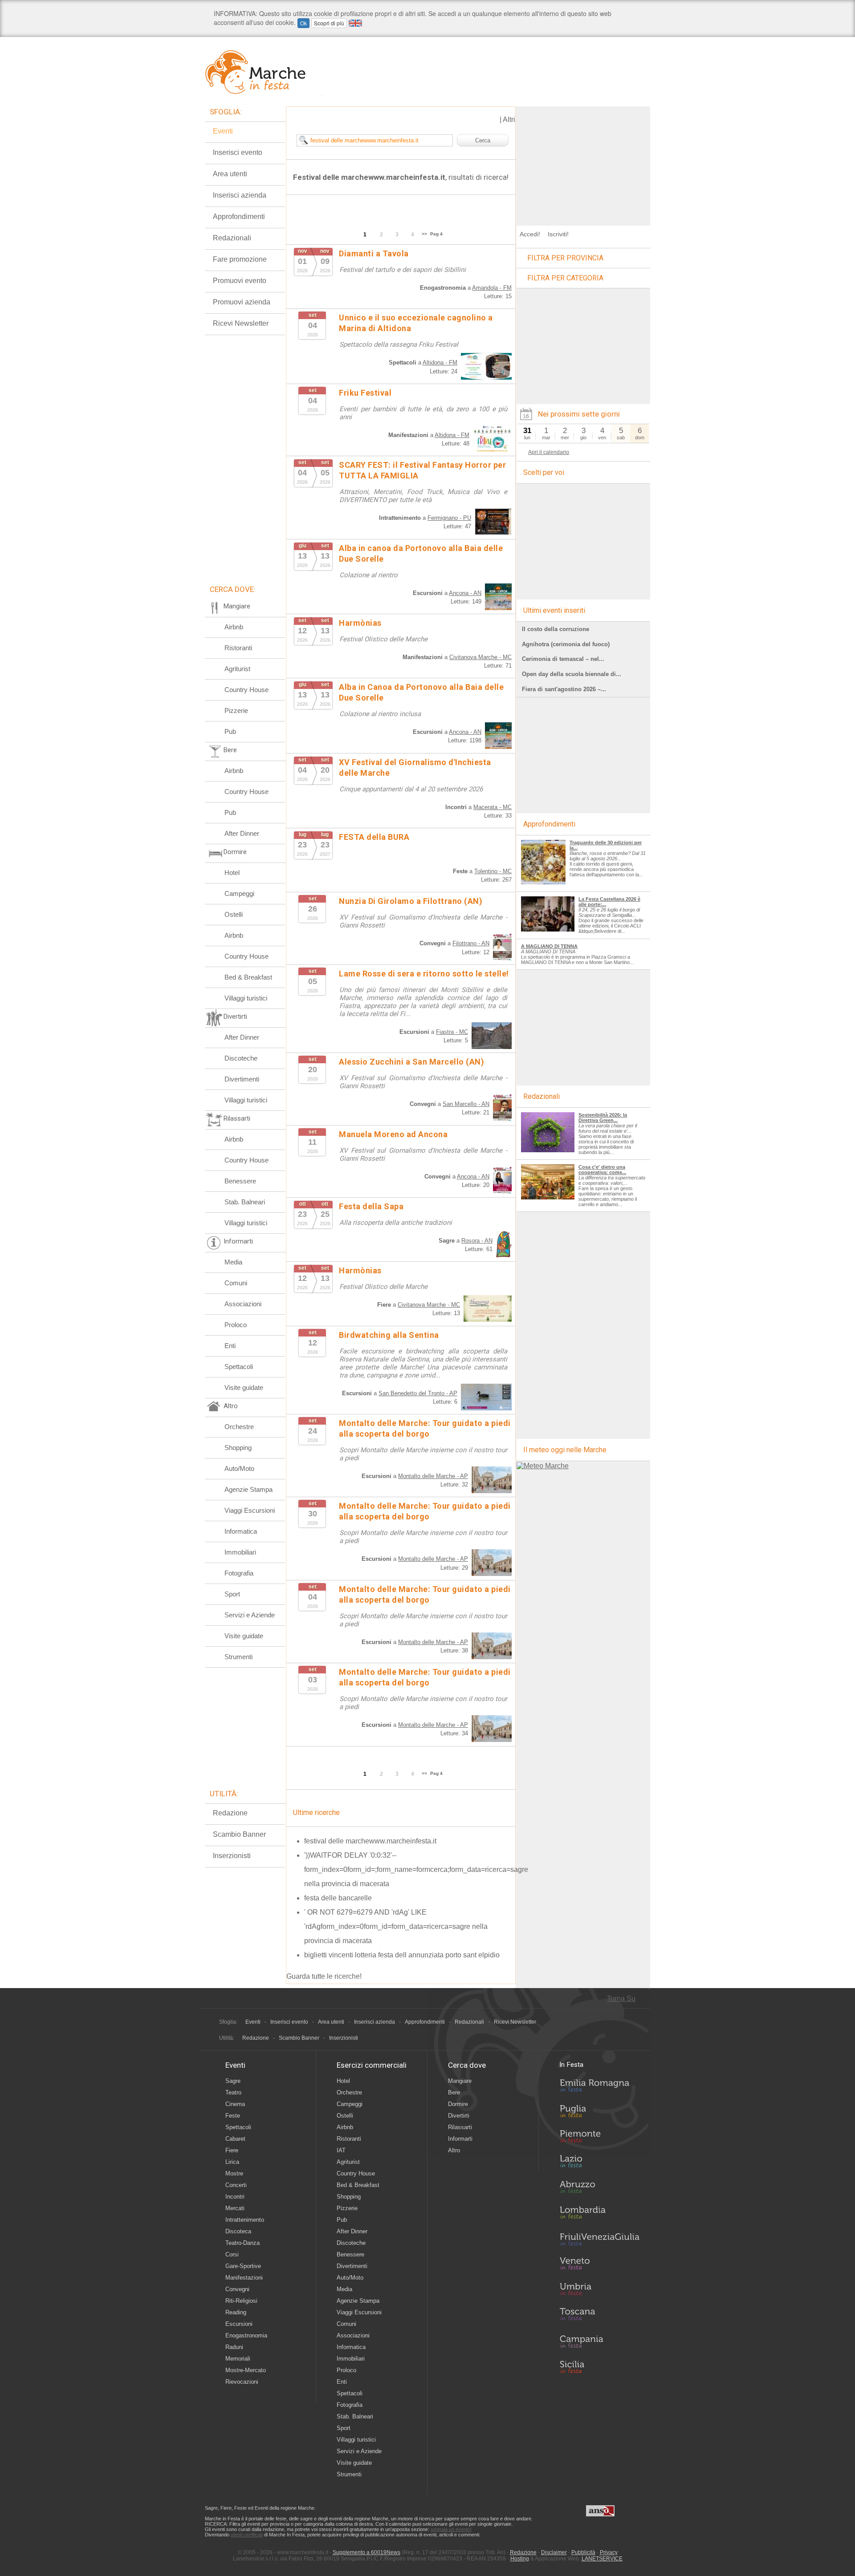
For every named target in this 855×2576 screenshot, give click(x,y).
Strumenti (238, 1657)
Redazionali (232, 238)
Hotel (232, 873)
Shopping (238, 1448)
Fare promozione (240, 259)
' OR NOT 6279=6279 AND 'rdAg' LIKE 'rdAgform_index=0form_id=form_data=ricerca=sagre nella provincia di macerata (396, 1926)
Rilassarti (460, 2127)
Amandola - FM (492, 288)
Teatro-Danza (242, 2243)
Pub (230, 731)
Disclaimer (554, 2552)
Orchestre (239, 1427)
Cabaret (235, 2139)
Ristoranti (238, 648)
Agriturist (237, 669)
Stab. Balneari (245, 1202)
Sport (232, 1594)
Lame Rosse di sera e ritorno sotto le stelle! (424, 974)
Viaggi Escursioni (250, 1510)
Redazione (230, 1813)
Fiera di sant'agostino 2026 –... (564, 689)
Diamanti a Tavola (374, 253)
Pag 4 (436, 234)
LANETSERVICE (602, 2559)
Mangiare (460, 2081)
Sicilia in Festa (599, 2367)
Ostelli (234, 914)
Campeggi (239, 893)
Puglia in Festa (599, 2113)
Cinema (235, 2104)
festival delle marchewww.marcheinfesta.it (370, 1841)
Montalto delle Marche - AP (433, 1476)
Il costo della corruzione (556, 629)
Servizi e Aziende (250, 1615)
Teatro (233, 2092)
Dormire (458, 2104)
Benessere (240, 1181)
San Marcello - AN (466, 1104)
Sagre (233, 2081)
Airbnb (234, 627)
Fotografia (239, 1573)
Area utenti (230, 174)
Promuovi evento (240, 281)
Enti (230, 1346)
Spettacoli (239, 1367)
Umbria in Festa (599, 2291)
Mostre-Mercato (246, 2370)
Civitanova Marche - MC (480, 657)
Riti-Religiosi (241, 2301)
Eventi (223, 131)
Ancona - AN (465, 593)
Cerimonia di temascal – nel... (563, 659)
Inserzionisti (232, 1856)
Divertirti (459, 2116)
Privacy (609, 2552)
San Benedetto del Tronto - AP (418, 1393)
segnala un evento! (451, 2529)
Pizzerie (236, 711)
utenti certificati (247, 2535)
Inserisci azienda (240, 195)
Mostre (234, 2173)
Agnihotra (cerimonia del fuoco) (566, 644)
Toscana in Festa (599, 2316)
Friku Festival (365, 393)
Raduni (234, 2347)
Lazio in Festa (599, 2164)
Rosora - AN (477, 1241)
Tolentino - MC (493, 871)
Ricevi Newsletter (241, 323)
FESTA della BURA (374, 837)
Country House (246, 690)
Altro (454, 2150)
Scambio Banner (239, 1834)
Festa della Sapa (371, 1206)
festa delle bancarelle (338, 1898)
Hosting (520, 2559)
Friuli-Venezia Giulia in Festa (599, 2240)
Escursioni (239, 2324)
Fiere (232, 2150)
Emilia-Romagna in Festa (599, 2088)
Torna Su (621, 1999)
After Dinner (242, 833)
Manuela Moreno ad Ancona (393, 1134)
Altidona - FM (440, 363)
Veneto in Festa (599, 2265)
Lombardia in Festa (599, 2215)
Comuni (236, 1283)
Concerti (236, 2185)
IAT (341, 2150)
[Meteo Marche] (543, 1466)
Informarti (460, 2139)
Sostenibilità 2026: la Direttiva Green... (603, 1118)
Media (233, 1262)
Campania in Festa (599, 2341)
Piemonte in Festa (599, 2139)
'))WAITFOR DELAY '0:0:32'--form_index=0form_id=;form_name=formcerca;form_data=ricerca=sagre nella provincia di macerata (416, 1869)
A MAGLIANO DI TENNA (549, 946)
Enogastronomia (246, 2335)
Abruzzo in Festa (599, 2189)
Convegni (237, 2289)
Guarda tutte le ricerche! (324, 1976)
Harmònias (360, 623)
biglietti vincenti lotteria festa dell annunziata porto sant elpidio (402, 1955)
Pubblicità (583, 2552)
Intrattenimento (245, 2220)
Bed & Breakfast (248, 977)
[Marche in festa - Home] (264, 72)
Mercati (235, 2208)
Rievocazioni (242, 2382)
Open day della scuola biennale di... (572, 674)
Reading (236, 2312)
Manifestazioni (244, 2278)
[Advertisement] (583, 162)
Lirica (232, 2162)
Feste (233, 2116)
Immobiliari (240, 1552)
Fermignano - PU (449, 518)
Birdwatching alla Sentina (389, 1335)
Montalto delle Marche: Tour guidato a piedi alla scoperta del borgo (425, 1511)
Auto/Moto (239, 1468)
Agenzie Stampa (248, 1489)
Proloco (236, 1325)
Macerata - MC (493, 807)
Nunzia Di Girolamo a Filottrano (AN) (411, 901)
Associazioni (243, 1304)
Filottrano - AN (471, 943)
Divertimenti (242, 1079)
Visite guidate (244, 1387)
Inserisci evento (238, 152)
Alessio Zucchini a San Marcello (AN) (411, 1062)
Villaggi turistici (246, 998)
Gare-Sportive (243, 2266)
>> (424, 234)
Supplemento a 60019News (366, 2552)
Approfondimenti (239, 217)
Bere (454, 2092)
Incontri (235, 2197)
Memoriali (238, 2359)
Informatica (241, 1531)
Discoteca (238, 2231)
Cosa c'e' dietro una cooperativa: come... (602, 1170)
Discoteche (241, 1058)
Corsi (232, 2254)
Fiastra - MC (452, 1032)
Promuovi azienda (242, 302)
